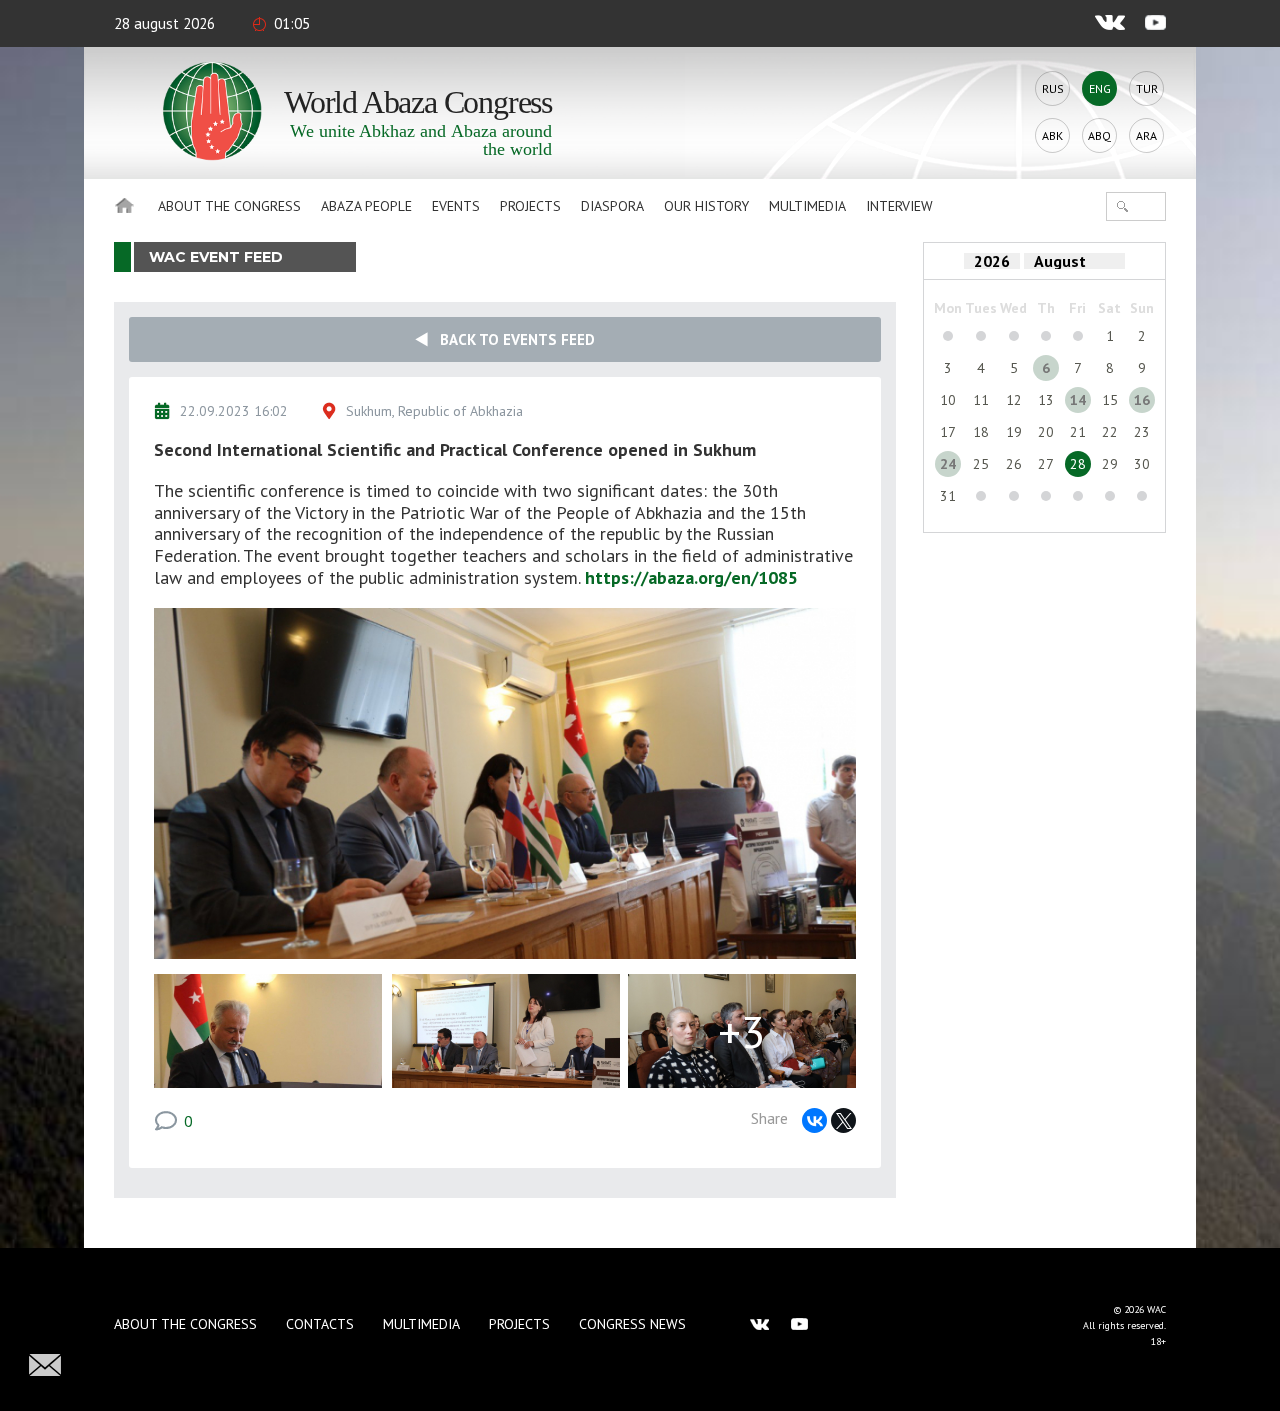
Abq (1099, 135)
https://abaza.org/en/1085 (691, 577)
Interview (899, 206)
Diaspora (612, 206)
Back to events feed (511, 339)
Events (456, 206)
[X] (843, 1120)
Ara (1146, 135)
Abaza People (366, 206)
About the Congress (229, 206)
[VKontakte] (814, 1120)
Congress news (632, 1324)
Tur (1147, 88)
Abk (1052, 135)
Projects (530, 206)
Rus (1053, 88)
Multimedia (807, 206)
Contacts (320, 1324)
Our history (706, 206)
